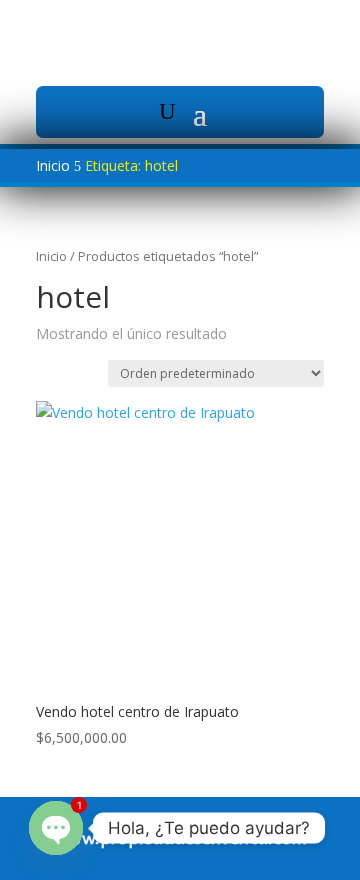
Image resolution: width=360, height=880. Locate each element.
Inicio (51, 256)
